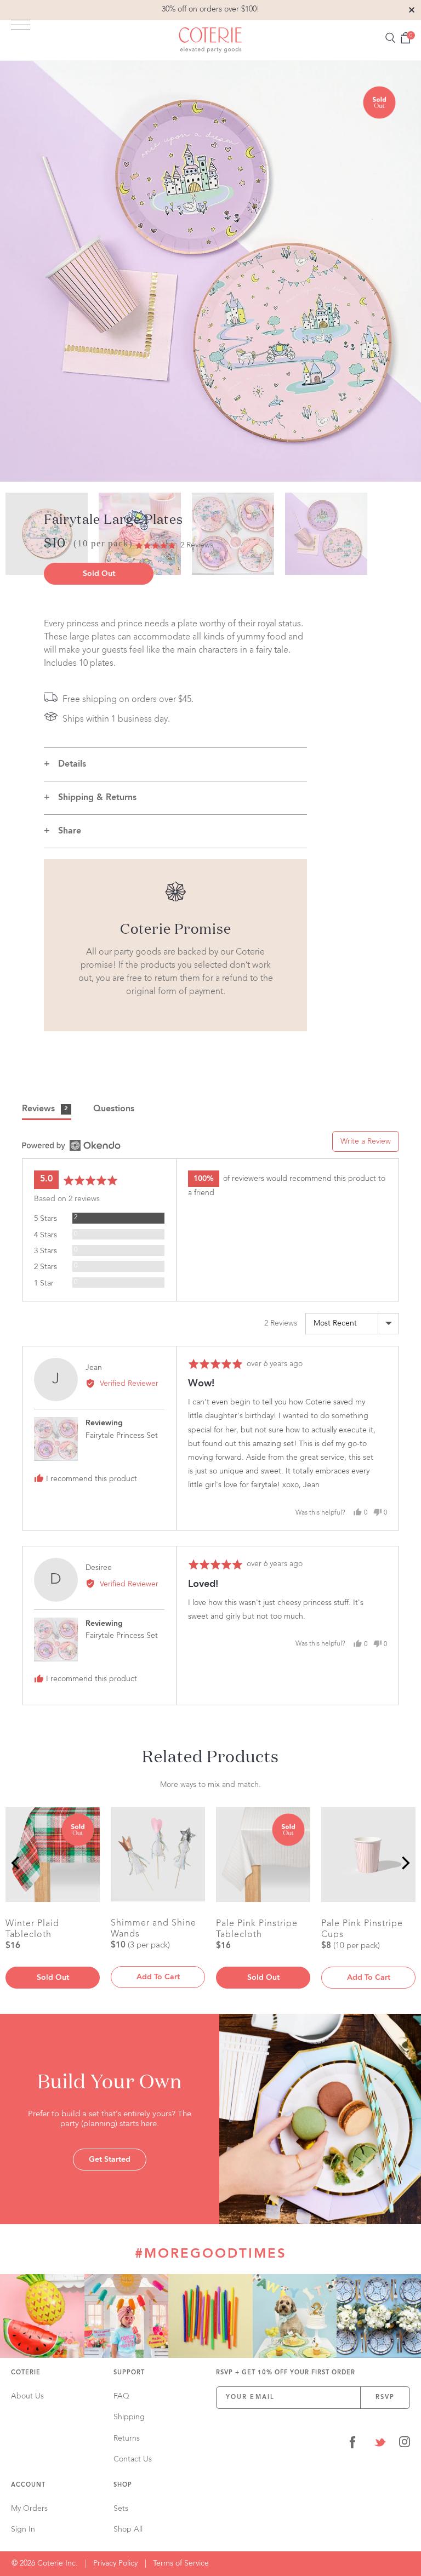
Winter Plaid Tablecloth (32, 1929)
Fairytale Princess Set (122, 1436)
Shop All (128, 2529)
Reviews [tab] (45, 1109)
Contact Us (133, 2459)
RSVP (385, 2398)
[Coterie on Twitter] (380, 2444)
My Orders (29, 2509)
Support (129, 2373)
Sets (121, 2509)
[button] (174, 546)
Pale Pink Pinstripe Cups (362, 1929)
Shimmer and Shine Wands (153, 1928)
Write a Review (366, 1141)
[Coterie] (210, 40)
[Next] (405, 1863)
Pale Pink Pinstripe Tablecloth (257, 1929)
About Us (27, 2396)
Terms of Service (181, 2563)
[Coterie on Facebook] (352, 2444)
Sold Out (99, 574)
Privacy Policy (115, 2563)
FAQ (121, 2396)
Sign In (23, 2529)
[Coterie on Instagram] (405, 2444)
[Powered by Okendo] (71, 1145)
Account (28, 2485)
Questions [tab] (114, 1109)
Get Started (110, 2160)
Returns (127, 2438)
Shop (123, 2485)
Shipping (129, 2417)
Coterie (26, 2373)
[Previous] (16, 1863)
